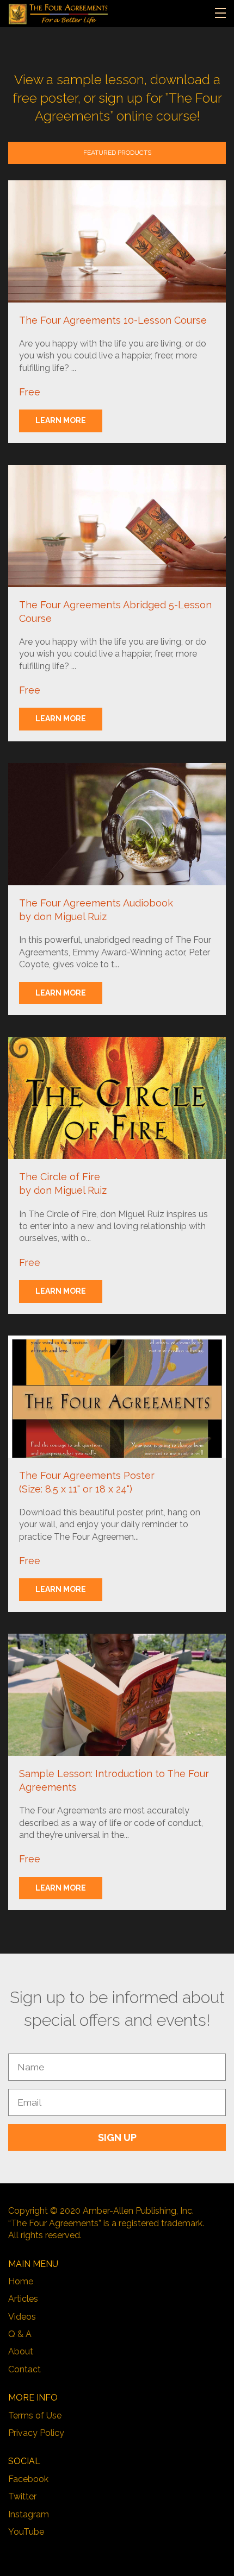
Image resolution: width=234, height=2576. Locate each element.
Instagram (29, 2514)
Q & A (20, 2334)
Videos (22, 2317)
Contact (24, 2369)
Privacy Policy (36, 2433)
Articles (23, 2299)
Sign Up (117, 2137)
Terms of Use (35, 2416)
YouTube (26, 2532)
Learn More (61, 420)
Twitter (22, 2496)
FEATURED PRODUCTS (117, 153)
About (21, 2351)
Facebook (28, 2479)
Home (21, 2281)
